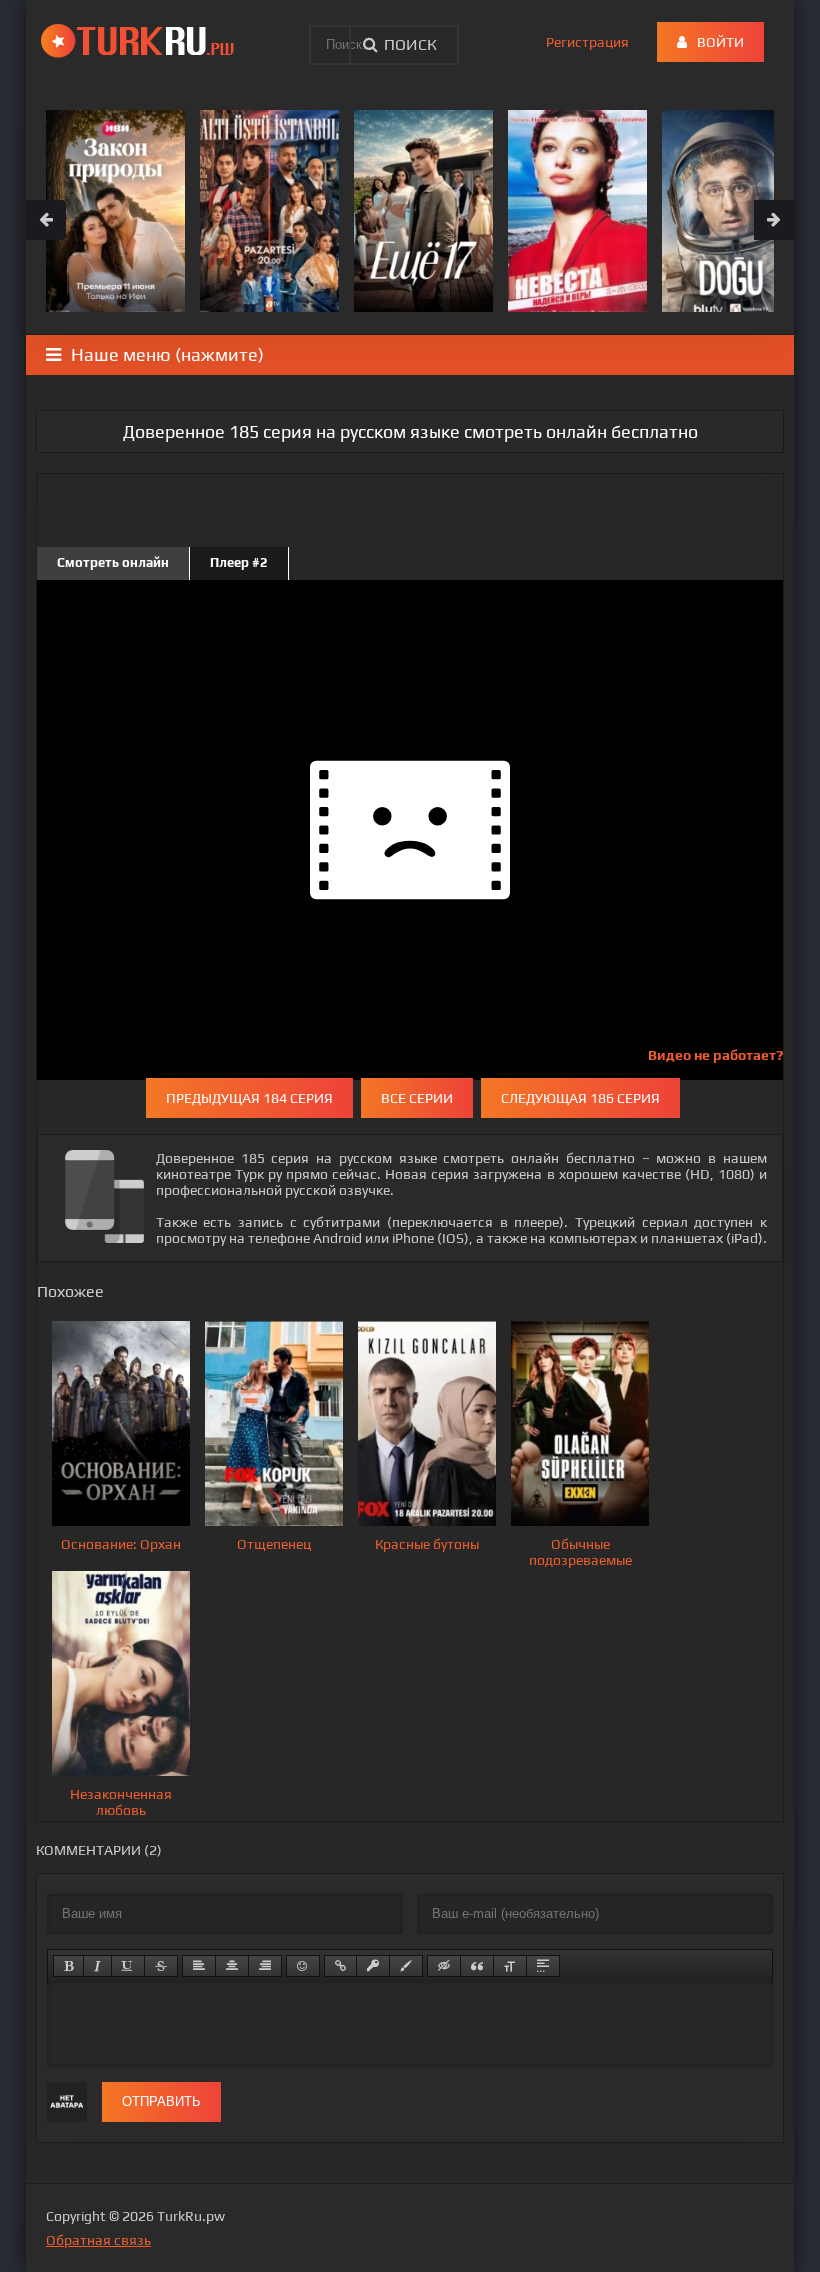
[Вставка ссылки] (340, 1966)
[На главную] (141, 40)
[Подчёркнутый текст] (128, 1966)
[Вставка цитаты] (477, 1966)
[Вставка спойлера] (543, 1966)
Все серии (417, 1098)
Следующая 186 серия (580, 1098)
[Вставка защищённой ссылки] (373, 1966)
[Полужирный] (68, 1966)
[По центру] (232, 1966)
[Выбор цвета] (406, 1966)
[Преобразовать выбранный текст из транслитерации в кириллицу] (510, 1966)
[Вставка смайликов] (303, 1966)
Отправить (161, 2101)
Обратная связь (98, 2240)
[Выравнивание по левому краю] (199, 1966)
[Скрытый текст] (444, 1966)
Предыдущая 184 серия (249, 1098)
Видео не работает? (715, 1055)
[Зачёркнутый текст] (161, 1966)
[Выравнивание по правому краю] (265, 1966)
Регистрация (587, 42)
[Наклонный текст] (97, 1966)
